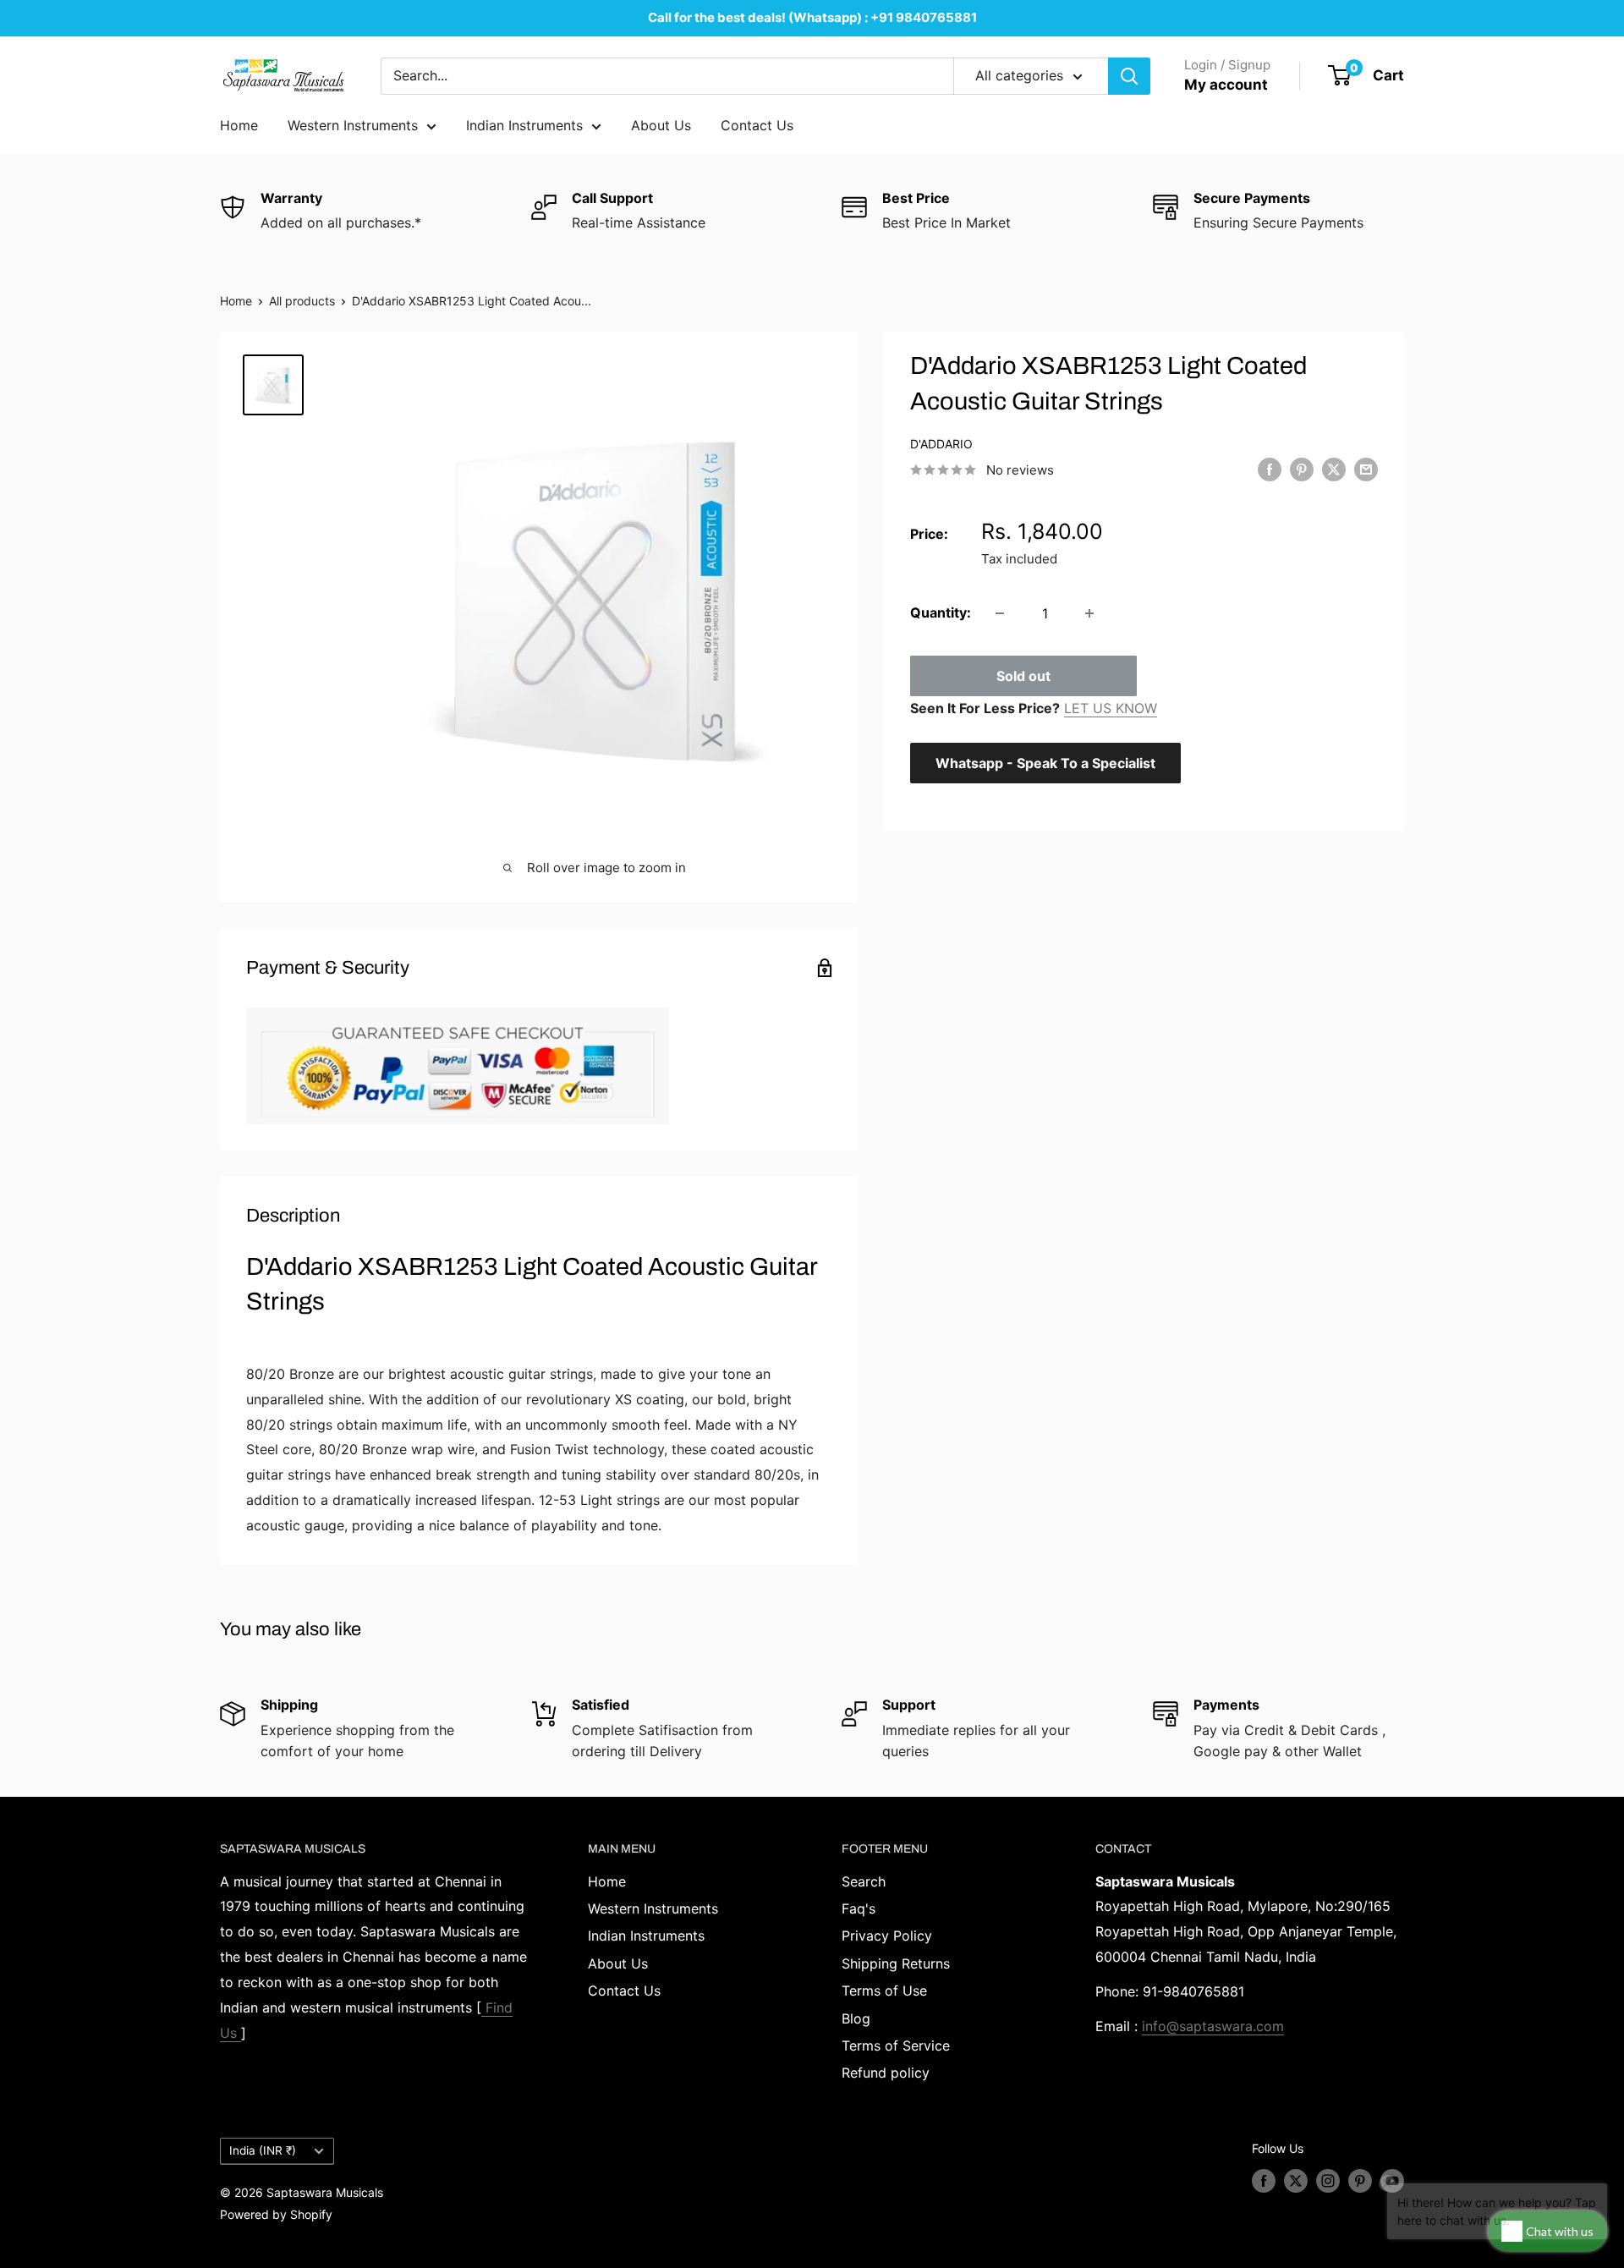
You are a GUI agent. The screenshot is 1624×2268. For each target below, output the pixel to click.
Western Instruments (353, 125)
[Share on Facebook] (1270, 469)
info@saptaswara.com (1213, 2026)
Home (239, 125)
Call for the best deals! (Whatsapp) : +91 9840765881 (812, 17)
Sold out (1023, 676)
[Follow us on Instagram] (1328, 2181)
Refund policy (886, 2073)
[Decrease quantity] (1000, 613)
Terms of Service (896, 2046)
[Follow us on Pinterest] (1360, 2181)
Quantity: (941, 612)
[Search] (1129, 76)
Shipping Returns (896, 1963)
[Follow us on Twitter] (1296, 2181)
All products (302, 301)
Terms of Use (884, 1991)
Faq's (859, 1908)
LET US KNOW (1111, 708)
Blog (856, 2018)
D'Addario (941, 444)
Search (864, 1881)
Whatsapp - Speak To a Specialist (1045, 763)
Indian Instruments (524, 125)
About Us (661, 125)
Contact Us (757, 125)
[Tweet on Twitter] (1334, 469)
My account (1226, 85)
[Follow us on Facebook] (1264, 2181)
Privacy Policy (887, 1936)
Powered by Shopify (276, 2214)
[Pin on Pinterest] (1302, 469)
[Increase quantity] (1089, 613)
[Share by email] (1366, 469)
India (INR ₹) (263, 2150)
